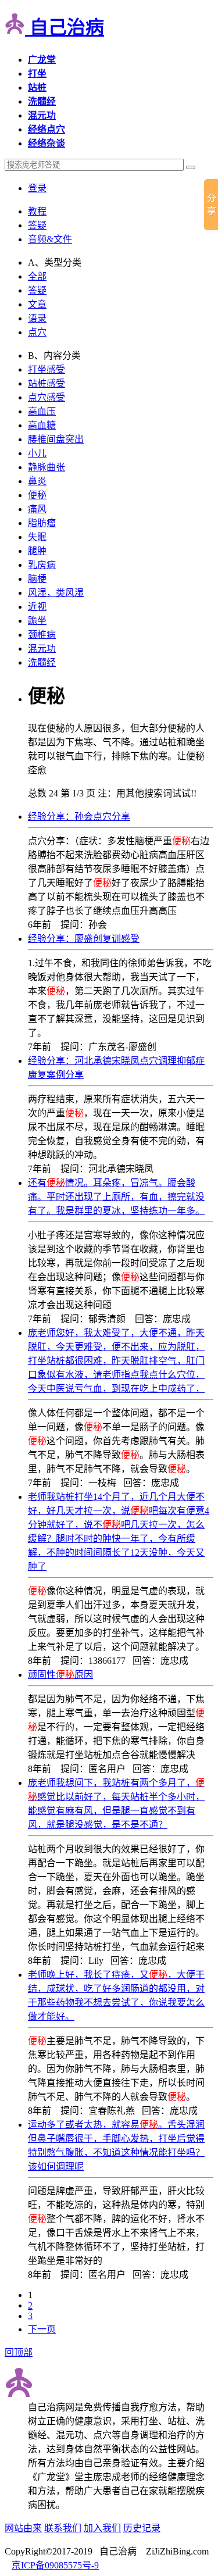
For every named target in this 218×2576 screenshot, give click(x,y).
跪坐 (37, 621)
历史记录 (142, 2528)
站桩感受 (47, 383)
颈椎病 (42, 635)
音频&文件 (50, 239)
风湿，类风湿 (56, 593)
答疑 (37, 225)
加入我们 (102, 2528)
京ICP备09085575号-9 (55, 2565)
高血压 (42, 411)
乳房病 (42, 565)
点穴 (37, 332)
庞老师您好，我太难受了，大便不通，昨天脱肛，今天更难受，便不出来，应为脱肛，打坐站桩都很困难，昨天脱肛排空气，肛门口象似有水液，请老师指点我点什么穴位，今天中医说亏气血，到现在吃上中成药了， (116, 1361)
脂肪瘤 (42, 523)
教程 (37, 211)
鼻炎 (37, 481)
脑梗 (37, 579)
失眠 (37, 537)
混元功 (42, 649)
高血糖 (42, 425)
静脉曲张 (47, 467)
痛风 (37, 509)
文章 (37, 304)
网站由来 (23, 2528)
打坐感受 (47, 369)
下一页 (42, 2329)
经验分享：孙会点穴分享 (79, 817)
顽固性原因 (60, 1675)
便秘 (37, 495)
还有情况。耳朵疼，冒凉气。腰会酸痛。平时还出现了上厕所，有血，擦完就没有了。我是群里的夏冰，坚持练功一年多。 (116, 1197)
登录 (37, 188)
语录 (37, 318)
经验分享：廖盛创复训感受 (84, 939)
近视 (37, 607)
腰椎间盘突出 (56, 439)
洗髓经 (42, 662)
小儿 (37, 453)
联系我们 (63, 2528)
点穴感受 (47, 397)
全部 (37, 276)
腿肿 (37, 551)
